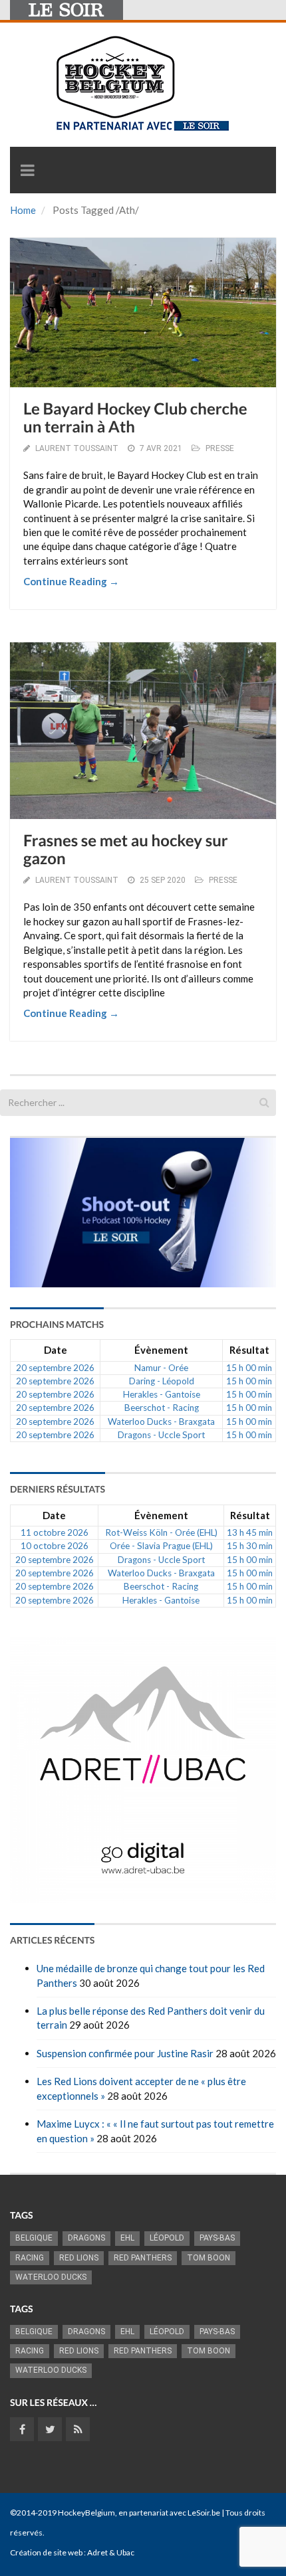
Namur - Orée (161, 1368)
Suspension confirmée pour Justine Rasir (125, 2053)
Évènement (161, 1350)
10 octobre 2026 (55, 1546)
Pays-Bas (217, 2238)
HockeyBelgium (86, 2513)
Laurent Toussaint (77, 448)
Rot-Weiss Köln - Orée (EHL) (161, 1532)
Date (56, 1350)
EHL (127, 2238)
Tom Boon (209, 2258)
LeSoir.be (204, 2513)
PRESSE (220, 448)
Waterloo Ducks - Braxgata (161, 1422)
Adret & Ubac (111, 2552)
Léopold (167, 2238)
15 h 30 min (250, 1546)
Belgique (34, 2238)
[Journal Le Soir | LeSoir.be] (67, 10)
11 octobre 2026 (55, 1532)
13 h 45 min (250, 1532)
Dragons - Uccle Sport (161, 1435)
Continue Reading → (71, 581)
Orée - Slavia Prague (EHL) (161, 1546)
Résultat (249, 1350)
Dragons (86, 2238)
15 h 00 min (249, 1368)
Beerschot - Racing (162, 1408)
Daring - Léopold (162, 1381)
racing (30, 2258)
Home (23, 210)
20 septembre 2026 (55, 1368)
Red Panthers (143, 2258)
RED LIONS (79, 2258)
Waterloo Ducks (51, 2277)
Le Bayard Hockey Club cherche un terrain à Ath (135, 417)
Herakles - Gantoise (162, 1394)
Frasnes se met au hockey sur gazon (126, 849)
